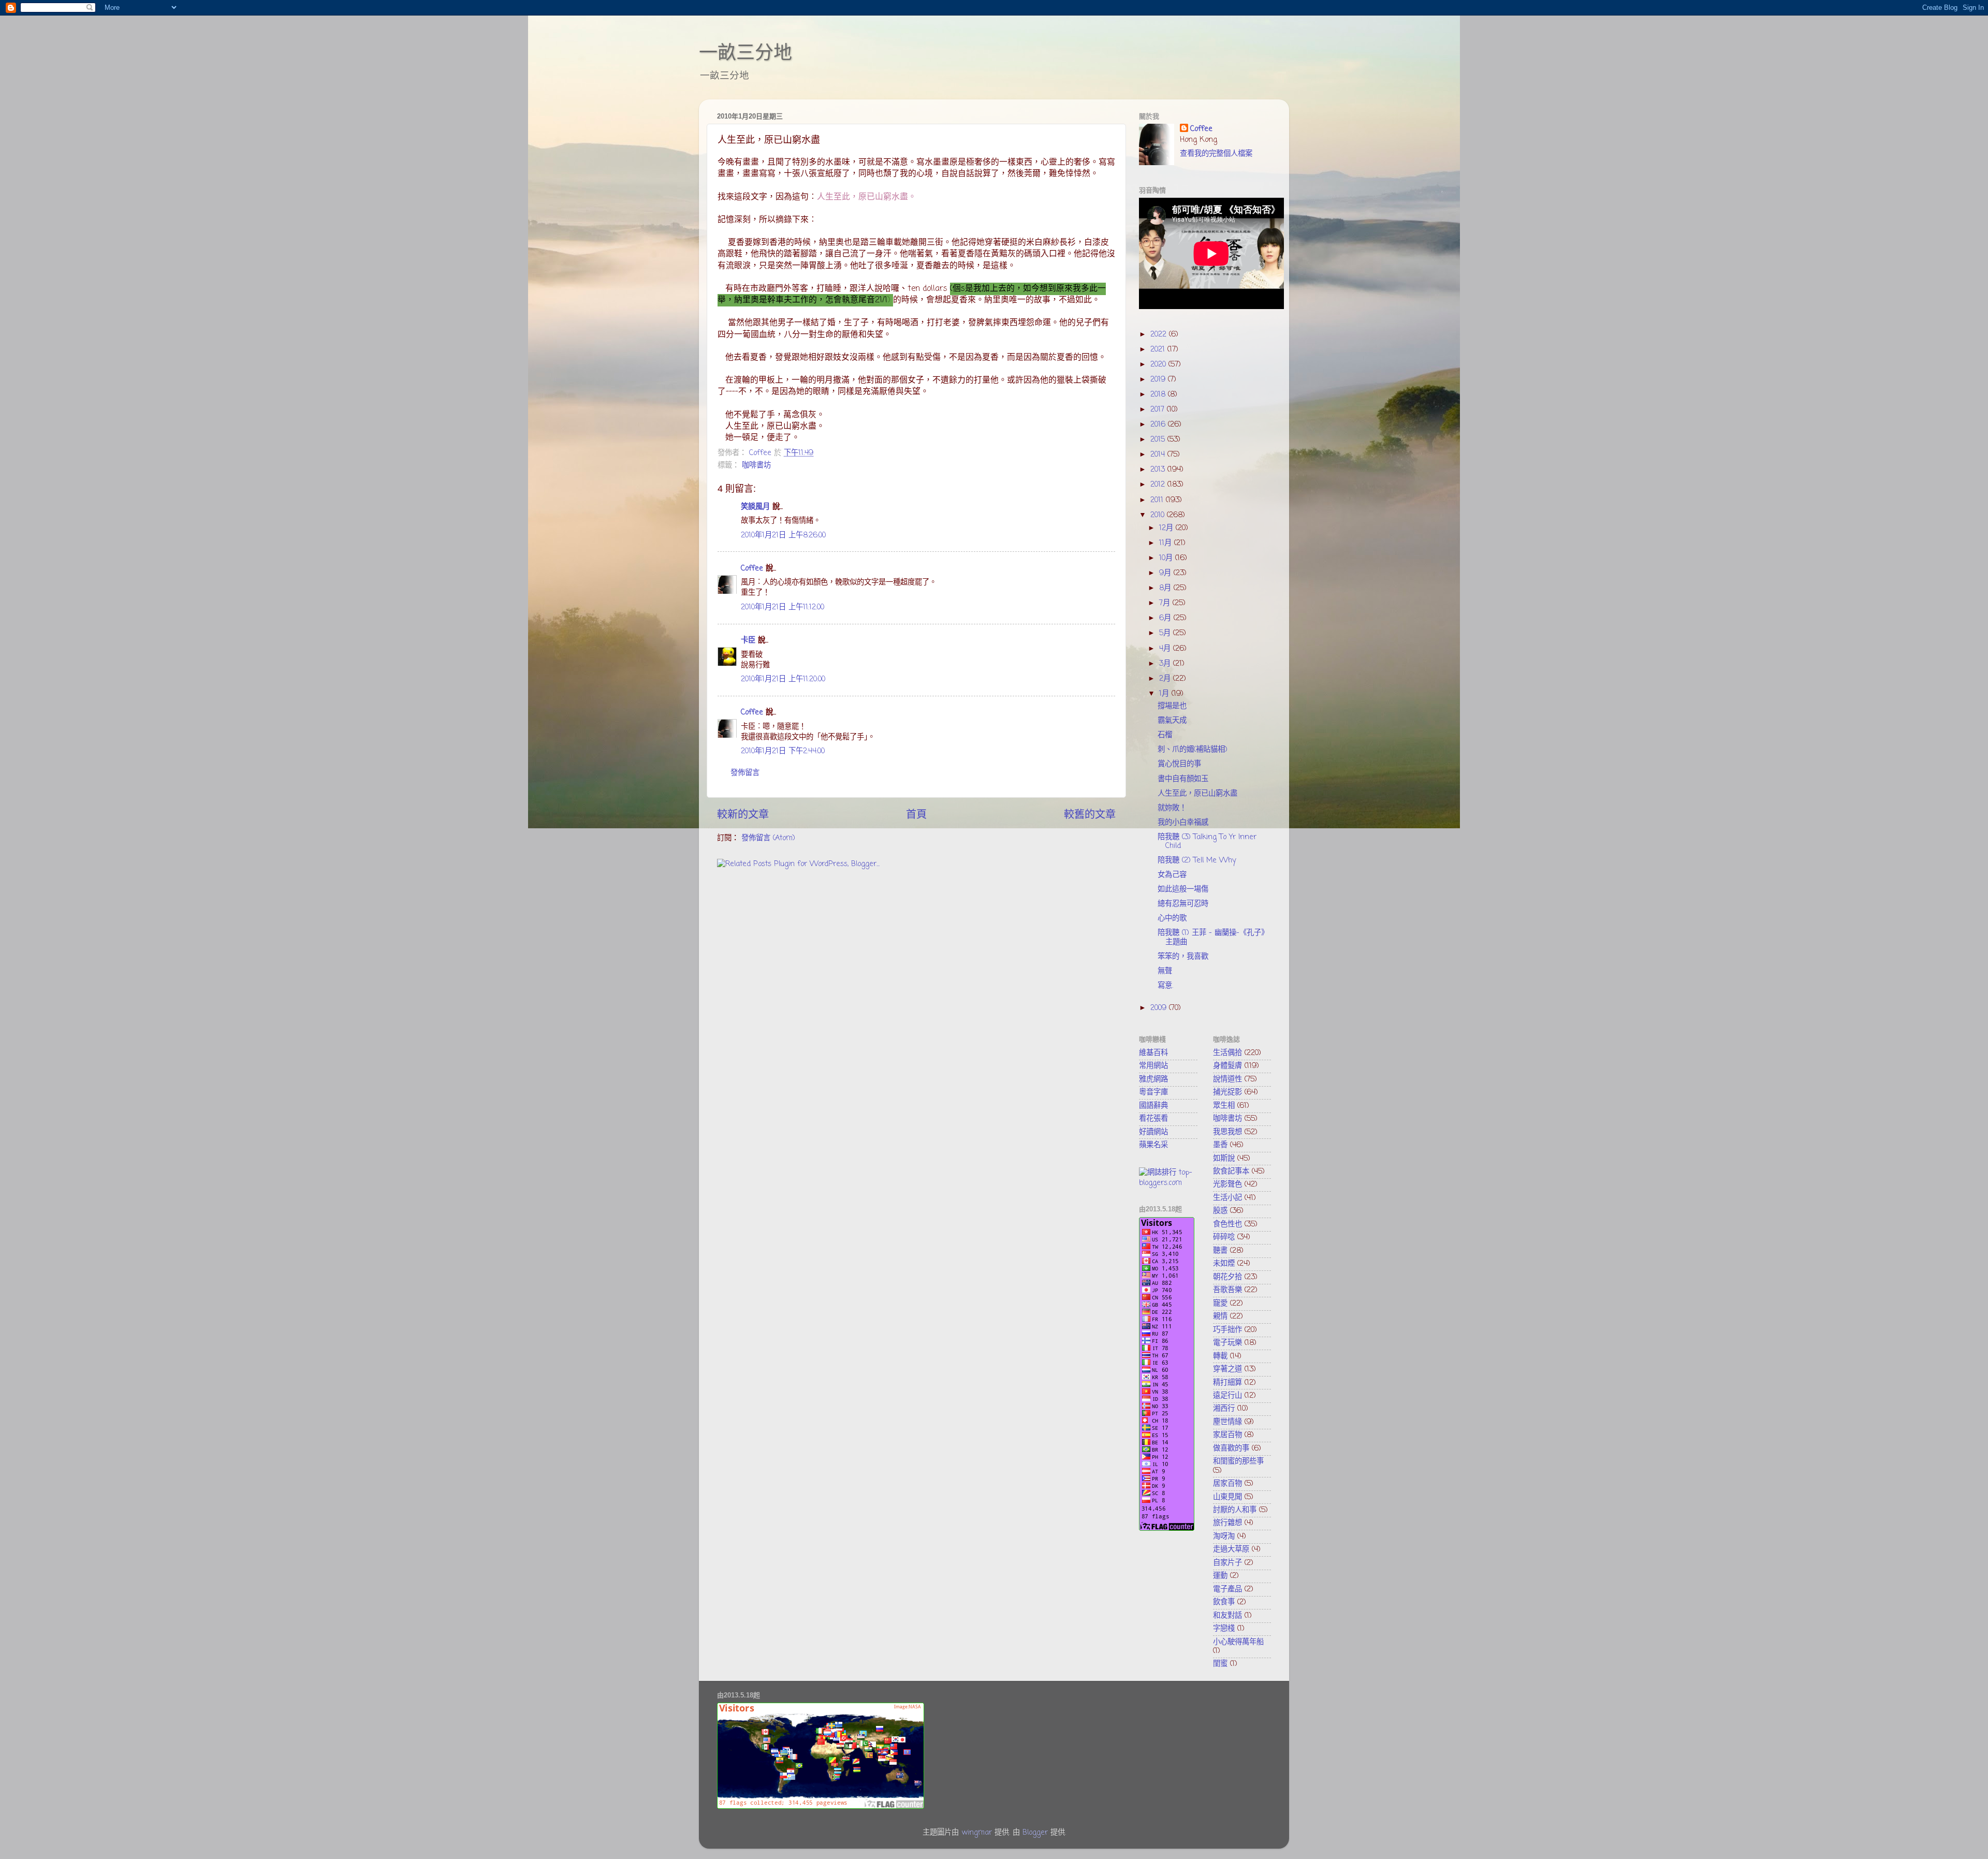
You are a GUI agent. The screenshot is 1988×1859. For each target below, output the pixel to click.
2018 (1159, 394)
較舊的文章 (1090, 815)
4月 (1166, 649)
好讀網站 (1153, 1132)
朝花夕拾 (1227, 1277)
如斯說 (1224, 1159)
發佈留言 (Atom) (768, 838)
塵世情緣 (1227, 1422)
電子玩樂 (1227, 1343)
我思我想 (1227, 1132)
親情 (1220, 1316)
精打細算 (1227, 1383)
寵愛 (1220, 1304)
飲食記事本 (1231, 1172)
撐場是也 (1172, 706)
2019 (1159, 379)
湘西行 (1224, 1409)
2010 (1159, 515)
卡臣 (748, 640)
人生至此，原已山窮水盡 (1197, 794)
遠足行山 (1227, 1396)
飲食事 (1224, 1602)
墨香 (1220, 1145)
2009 (1160, 1008)
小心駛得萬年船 (1238, 1642)
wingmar (977, 1833)
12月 (1167, 528)
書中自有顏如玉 (1183, 779)
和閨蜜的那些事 (1238, 1461)
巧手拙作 (1227, 1330)
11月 (1167, 543)
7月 (1166, 603)
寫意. (1165, 986)
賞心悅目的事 (1179, 764)
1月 (1165, 694)
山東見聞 (1227, 1497)
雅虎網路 (1153, 1079)
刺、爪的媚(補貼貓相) (1193, 750)
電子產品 (1227, 1589)
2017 (1159, 409)
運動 (1220, 1576)
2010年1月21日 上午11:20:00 (783, 679)
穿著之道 (1227, 1369)
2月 (1166, 679)
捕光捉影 (1227, 1092)
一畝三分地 (745, 53)
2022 (1160, 334)
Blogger (1035, 1833)
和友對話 (1227, 1616)
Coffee (752, 568)
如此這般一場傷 (1183, 889)
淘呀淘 (1224, 1536)
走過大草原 (1231, 1549)
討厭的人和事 (1235, 1510)
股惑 (1220, 1211)
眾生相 (1224, 1106)
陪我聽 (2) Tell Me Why (1197, 860)
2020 (1159, 364)
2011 (1158, 500)
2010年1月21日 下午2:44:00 (783, 751)
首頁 (916, 815)
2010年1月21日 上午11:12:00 (783, 607)
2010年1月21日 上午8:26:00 (783, 535)
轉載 (1220, 1356)
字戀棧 (1224, 1629)
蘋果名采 (1153, 1145)
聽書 (1220, 1251)
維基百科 (1153, 1053)
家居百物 (1227, 1435)
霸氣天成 (1172, 721)
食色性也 (1227, 1224)
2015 (1159, 440)
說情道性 (1227, 1079)
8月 (1166, 588)
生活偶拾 (1227, 1053)
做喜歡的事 (1231, 1448)
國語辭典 (1153, 1106)
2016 (1159, 425)
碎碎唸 (1224, 1237)
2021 (1159, 349)
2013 (1159, 470)
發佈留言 (745, 773)
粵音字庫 (1153, 1092)
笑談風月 (755, 507)
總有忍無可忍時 (1183, 904)
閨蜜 (1220, 1664)
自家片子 (1227, 1563)
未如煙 (1224, 1264)
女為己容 (1172, 875)
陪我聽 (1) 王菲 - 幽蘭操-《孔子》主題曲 (1213, 937)
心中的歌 (1172, 918)
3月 (1166, 664)
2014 (1159, 455)
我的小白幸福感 (1183, 823)
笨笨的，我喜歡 (1183, 957)
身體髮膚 (1227, 1066)
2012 (1159, 485)
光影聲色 (1227, 1184)
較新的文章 (743, 815)
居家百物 (1227, 1484)
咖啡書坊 (756, 465)
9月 (1166, 573)
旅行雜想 (1227, 1523)
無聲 (1165, 971)
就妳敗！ (1172, 808)
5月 (1166, 633)
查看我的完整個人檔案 (1216, 154)
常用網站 (1153, 1066)
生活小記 (1227, 1198)
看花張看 (1153, 1119)
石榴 (1165, 735)
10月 (1167, 558)
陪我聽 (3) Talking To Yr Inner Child (1207, 841)
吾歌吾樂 (1227, 1290)
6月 (1166, 618)
